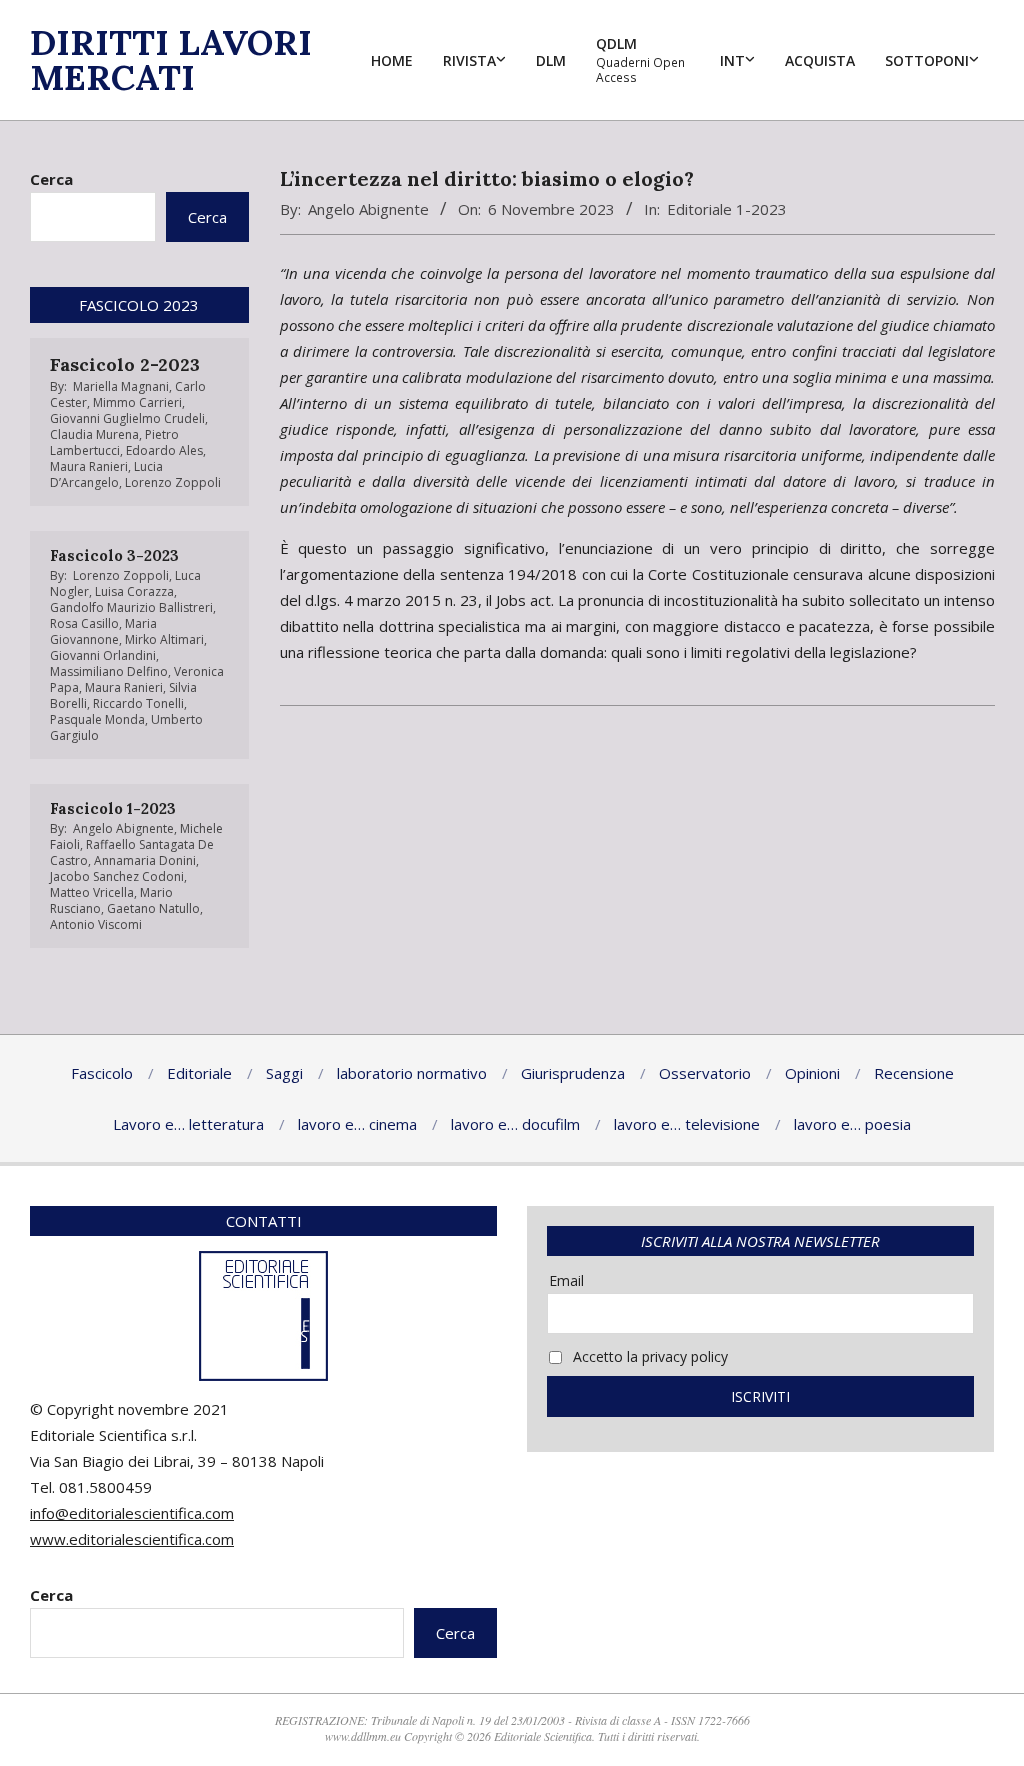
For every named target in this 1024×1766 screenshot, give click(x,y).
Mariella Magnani (121, 386)
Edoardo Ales (164, 450)
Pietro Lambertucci (114, 442)
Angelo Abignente (368, 209)
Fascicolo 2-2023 (125, 364)
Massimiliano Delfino (109, 671)
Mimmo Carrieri (137, 402)
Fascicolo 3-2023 (114, 555)
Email (566, 1280)
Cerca (51, 179)
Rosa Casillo (84, 623)
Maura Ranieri (89, 466)
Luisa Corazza (134, 591)
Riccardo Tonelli (138, 703)
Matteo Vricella (92, 892)
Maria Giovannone (103, 631)
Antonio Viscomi (96, 924)
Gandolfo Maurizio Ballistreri (131, 607)
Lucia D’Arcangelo (106, 474)
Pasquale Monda (97, 719)
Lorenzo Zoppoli (173, 482)
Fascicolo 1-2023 (113, 808)
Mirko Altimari (164, 639)
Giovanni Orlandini (103, 655)
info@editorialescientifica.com (132, 1513)
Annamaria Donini (145, 860)
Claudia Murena (94, 434)
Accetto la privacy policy (648, 1356)
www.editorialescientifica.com (132, 1539)
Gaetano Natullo (153, 908)
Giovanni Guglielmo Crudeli (127, 418)
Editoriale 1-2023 (727, 209)
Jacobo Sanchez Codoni (117, 876)
